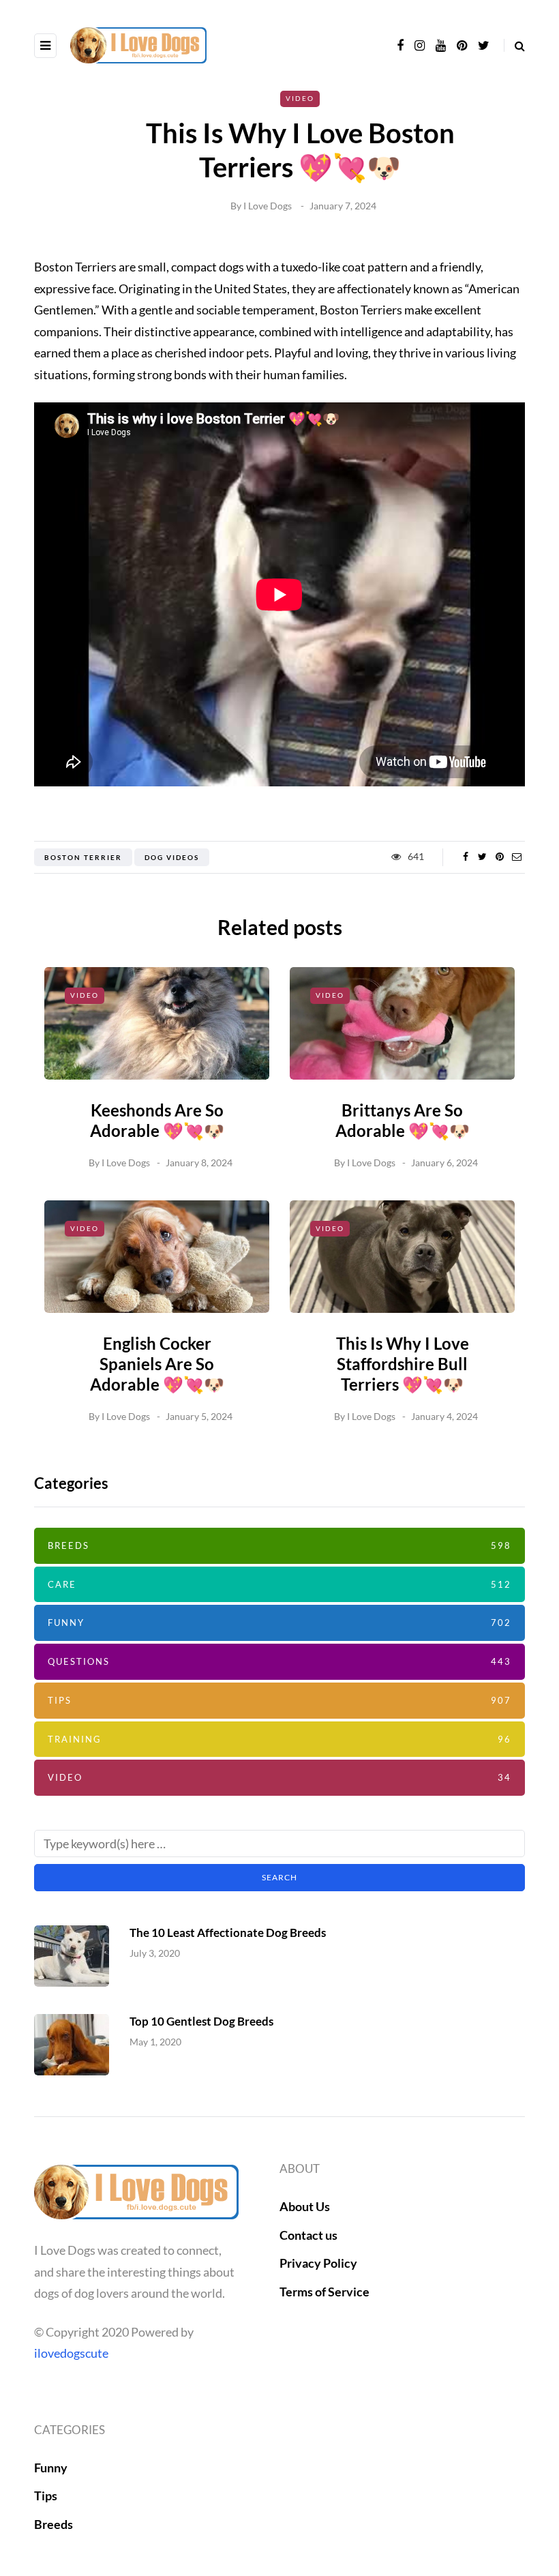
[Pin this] (499, 857)
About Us (305, 2206)
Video (300, 98)
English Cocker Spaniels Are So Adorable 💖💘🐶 (157, 1364)
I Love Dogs (268, 206)
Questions (279, 1661)
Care (279, 1584)
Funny (279, 1623)
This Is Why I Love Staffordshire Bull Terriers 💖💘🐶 (403, 1364)
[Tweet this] (482, 857)
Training (279, 1739)
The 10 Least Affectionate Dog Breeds (228, 1933)
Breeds (279, 1545)
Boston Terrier (83, 857)
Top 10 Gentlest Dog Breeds (201, 2021)
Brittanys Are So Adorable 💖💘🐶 (403, 1120)
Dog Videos (172, 857)
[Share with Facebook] (465, 857)
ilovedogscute (71, 2353)
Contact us (308, 2235)
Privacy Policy (318, 2263)
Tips (279, 1700)
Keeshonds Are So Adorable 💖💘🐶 (157, 1120)
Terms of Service (324, 2292)
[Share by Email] (516, 857)
